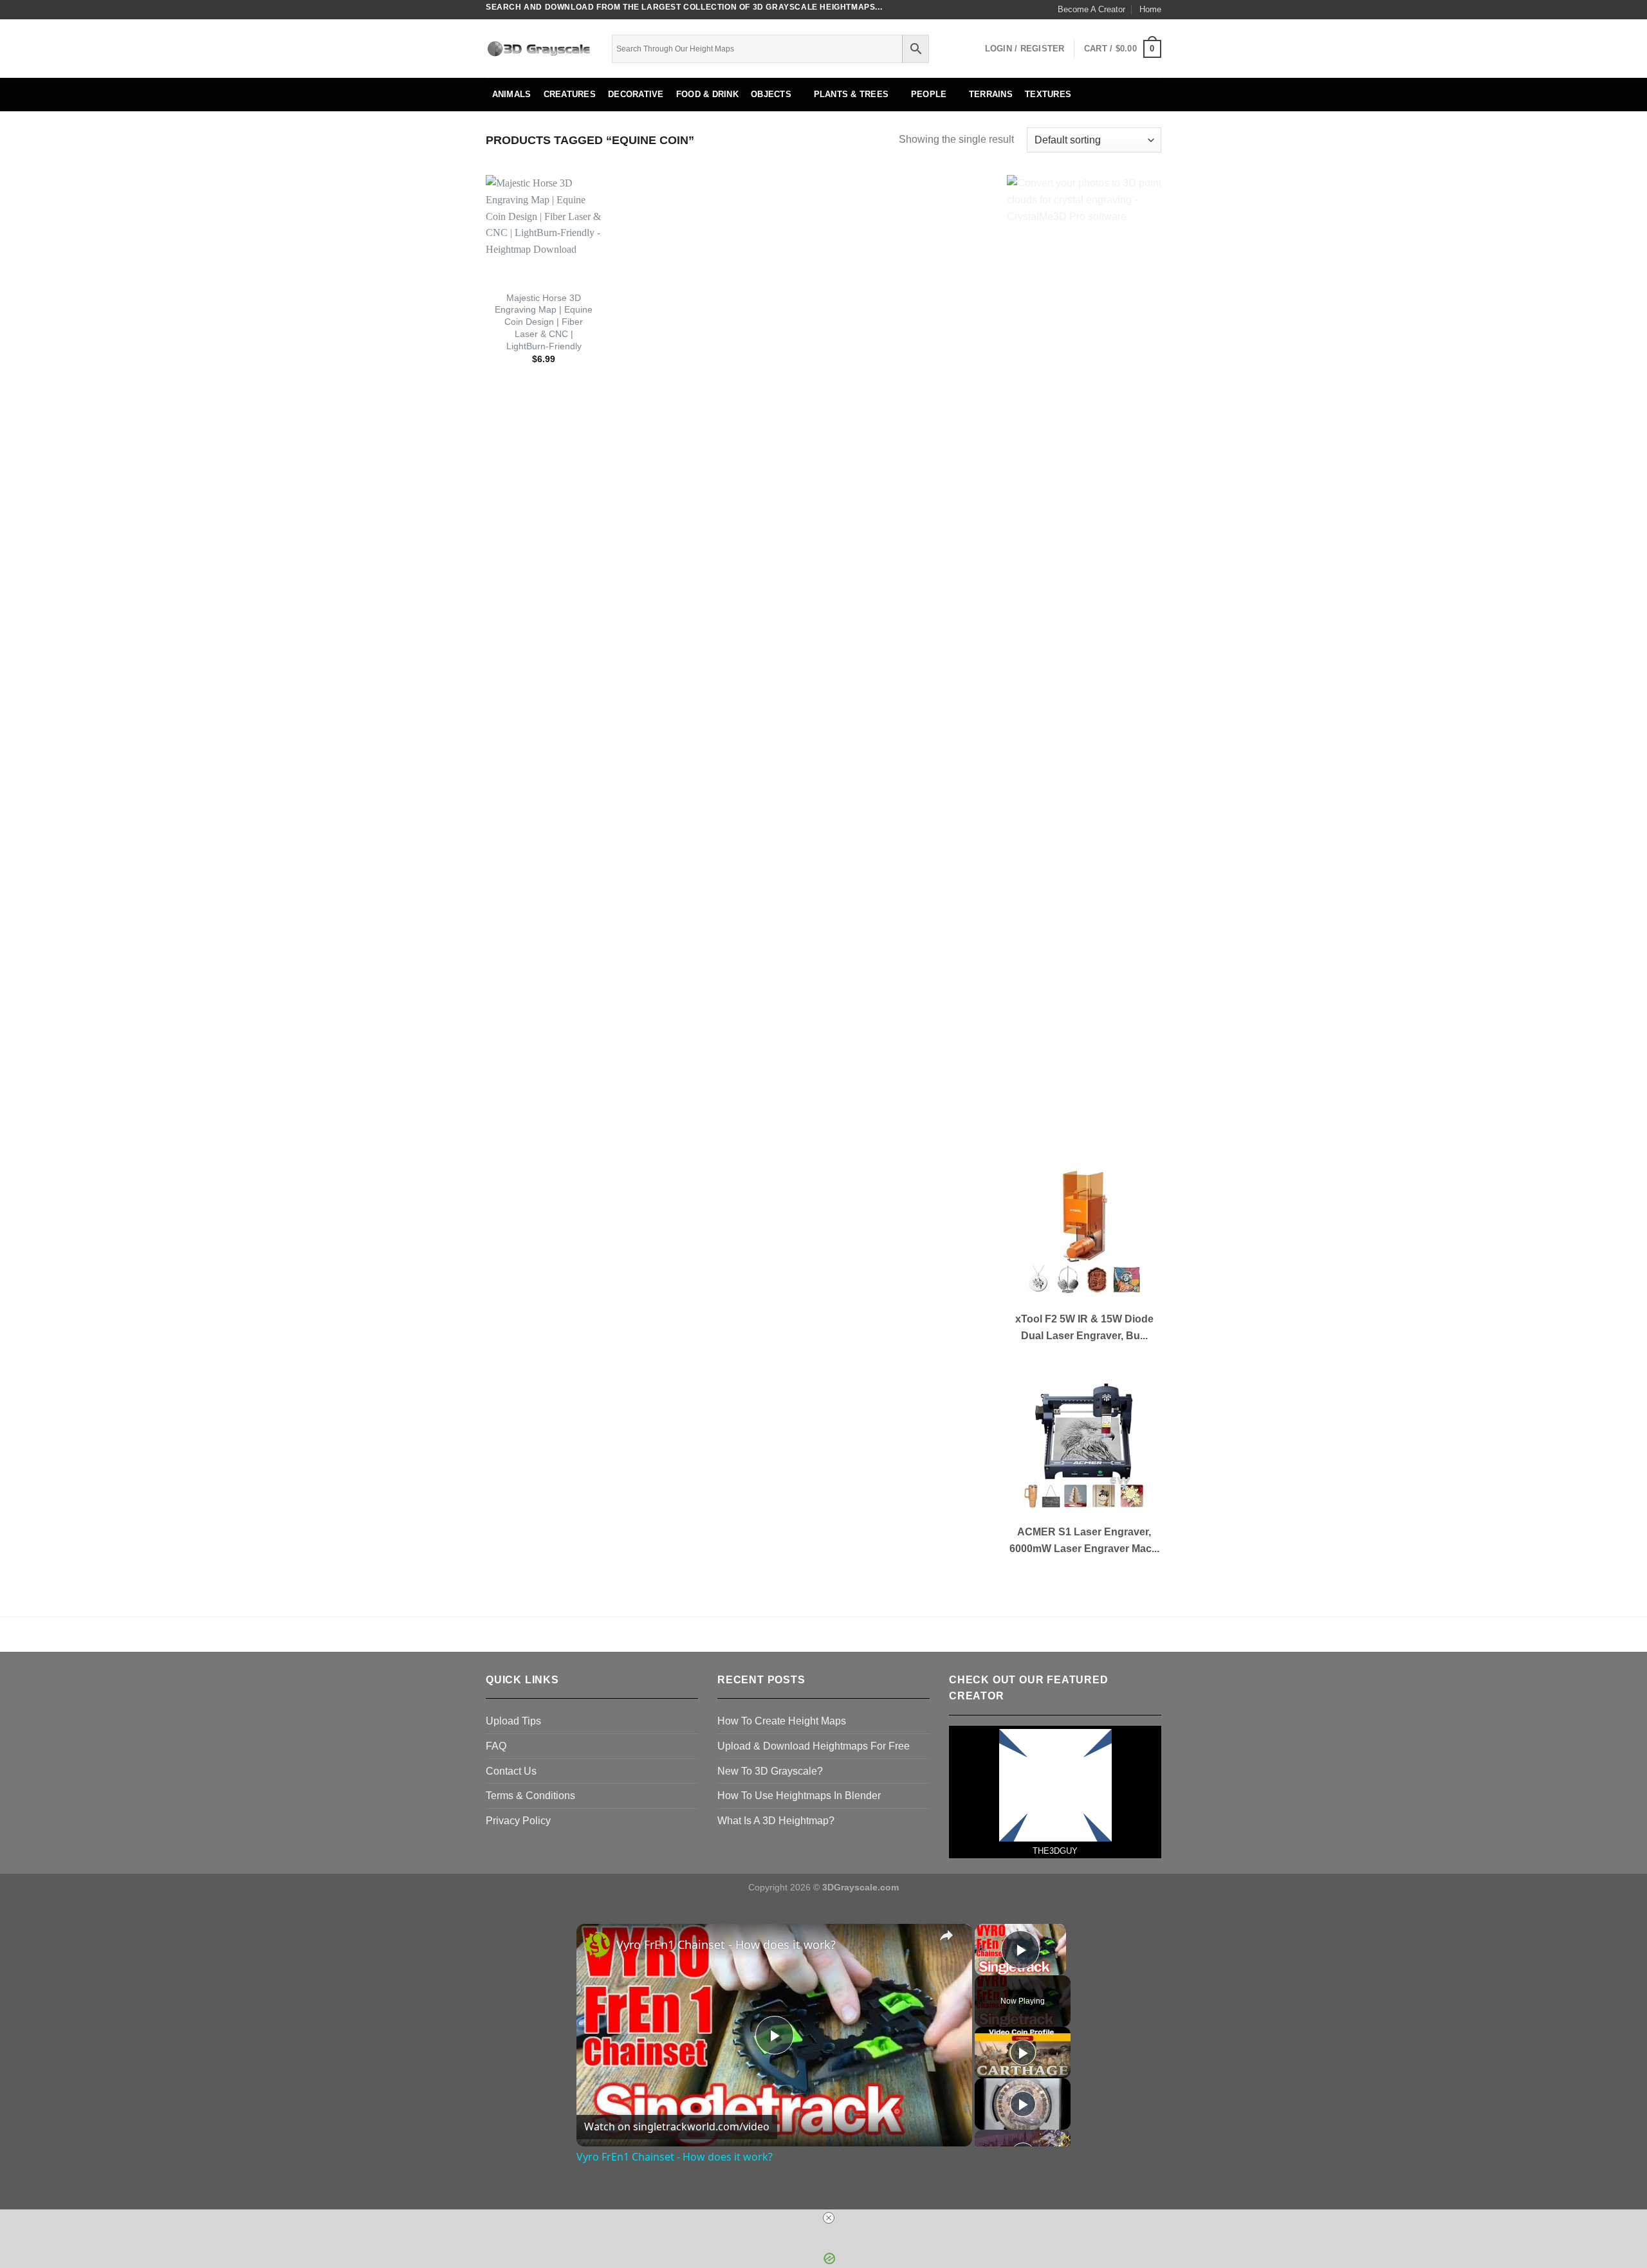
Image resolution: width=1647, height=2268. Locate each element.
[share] (946, 1935)
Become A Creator (1091, 9)
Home (1150, 9)
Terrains (991, 94)
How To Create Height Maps (782, 1721)
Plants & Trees (851, 94)
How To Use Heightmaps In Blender (799, 1796)
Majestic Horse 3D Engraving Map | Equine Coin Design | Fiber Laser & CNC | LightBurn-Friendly (544, 322)
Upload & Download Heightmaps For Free (814, 1746)
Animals (512, 94)
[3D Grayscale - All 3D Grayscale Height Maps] (539, 49)
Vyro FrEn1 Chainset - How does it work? (726, 1944)
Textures (1048, 94)
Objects (771, 94)
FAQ (496, 1746)
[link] (597, 1944)
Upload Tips (513, 1721)
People (929, 94)
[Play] (1023, 2053)
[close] (829, 2218)
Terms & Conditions (530, 1796)
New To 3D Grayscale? (770, 1771)
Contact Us (511, 1771)
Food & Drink (707, 94)
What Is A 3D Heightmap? (776, 1821)
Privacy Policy (518, 1821)
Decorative (636, 94)
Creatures (570, 94)
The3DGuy (1055, 1851)
